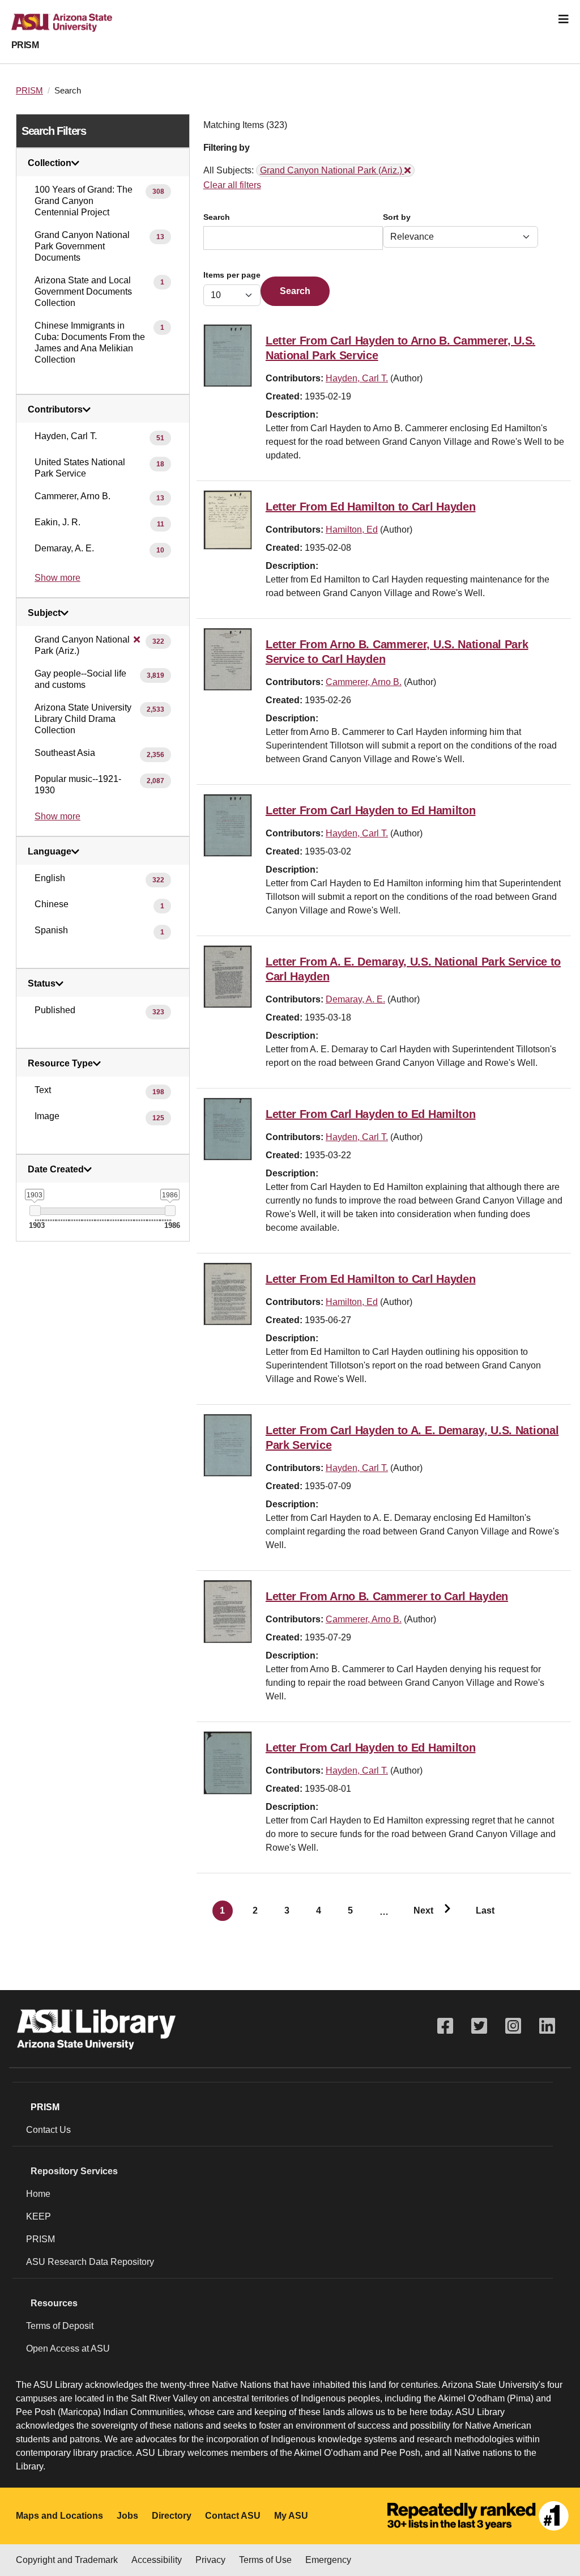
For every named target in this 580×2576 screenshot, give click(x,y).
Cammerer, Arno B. (364, 682)
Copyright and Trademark (67, 2560)
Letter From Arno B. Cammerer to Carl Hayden (387, 1596)
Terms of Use (265, 2560)
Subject (44, 613)
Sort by (397, 217)
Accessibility (157, 2560)
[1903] (35, 1211)
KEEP (39, 2216)
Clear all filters (232, 185)
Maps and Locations (59, 2516)
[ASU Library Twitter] (479, 2026)
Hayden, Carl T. (357, 378)
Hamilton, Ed (352, 530)
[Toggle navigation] (564, 19)
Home (38, 2194)
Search (217, 217)
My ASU (291, 2516)
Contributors (55, 410)
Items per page (232, 275)
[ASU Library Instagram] (513, 2026)
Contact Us (48, 2130)
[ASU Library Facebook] (445, 2026)
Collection (50, 163)
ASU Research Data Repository (90, 2262)
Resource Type (60, 1064)
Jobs (127, 2516)
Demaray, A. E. (355, 999)
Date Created (56, 1170)
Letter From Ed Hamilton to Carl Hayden (371, 507)
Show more (57, 578)
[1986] (170, 1211)
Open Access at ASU (68, 2348)
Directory (172, 2516)
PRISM (25, 45)
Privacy (210, 2560)
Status (42, 984)
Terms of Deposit (60, 2326)
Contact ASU (233, 2516)
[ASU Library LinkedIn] (547, 2026)
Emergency (328, 2560)
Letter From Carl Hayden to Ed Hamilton (371, 810)
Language (50, 852)
